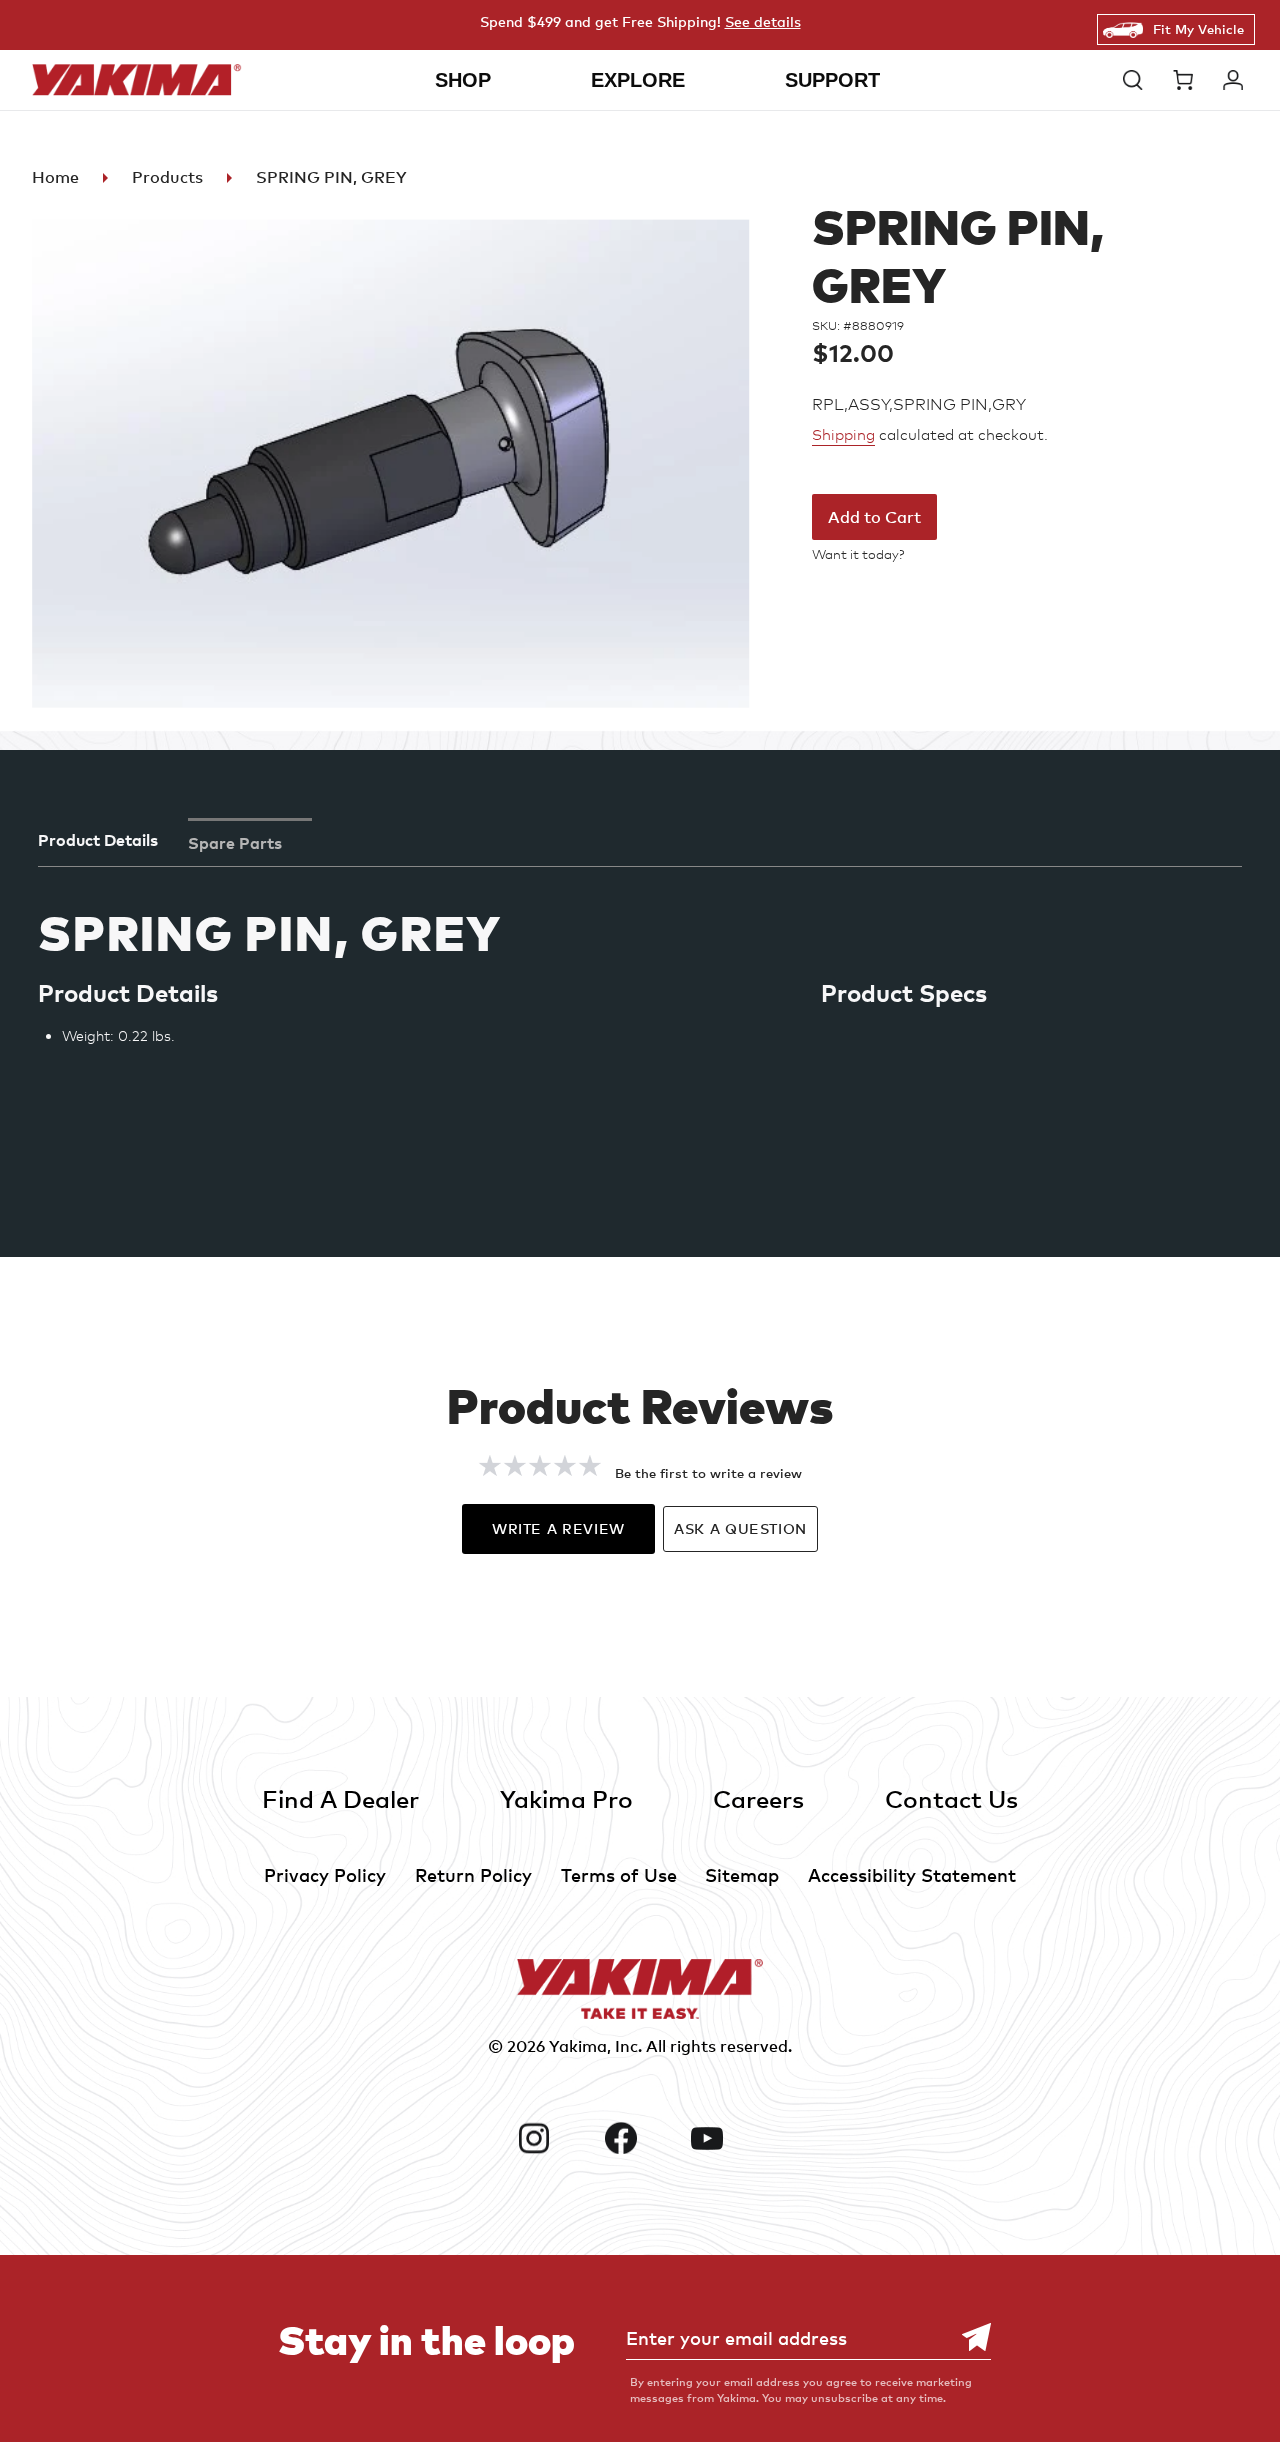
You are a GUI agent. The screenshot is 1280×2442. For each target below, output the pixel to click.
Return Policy (473, 1874)
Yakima (578, 2046)
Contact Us (951, 1798)
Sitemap (742, 1874)
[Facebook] (640, 2138)
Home (55, 177)
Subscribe (966, 2337)
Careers (758, 1798)
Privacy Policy (325, 1874)
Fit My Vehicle (1198, 29)
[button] (1138, 80)
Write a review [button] (558, 1528)
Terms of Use (619, 1874)
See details (763, 21)
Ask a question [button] (740, 1528)
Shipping (843, 435)
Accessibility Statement (912, 1874)
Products (167, 177)
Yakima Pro (566, 1798)
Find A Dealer (340, 1798)
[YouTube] (726, 2138)
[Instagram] (553, 2138)
